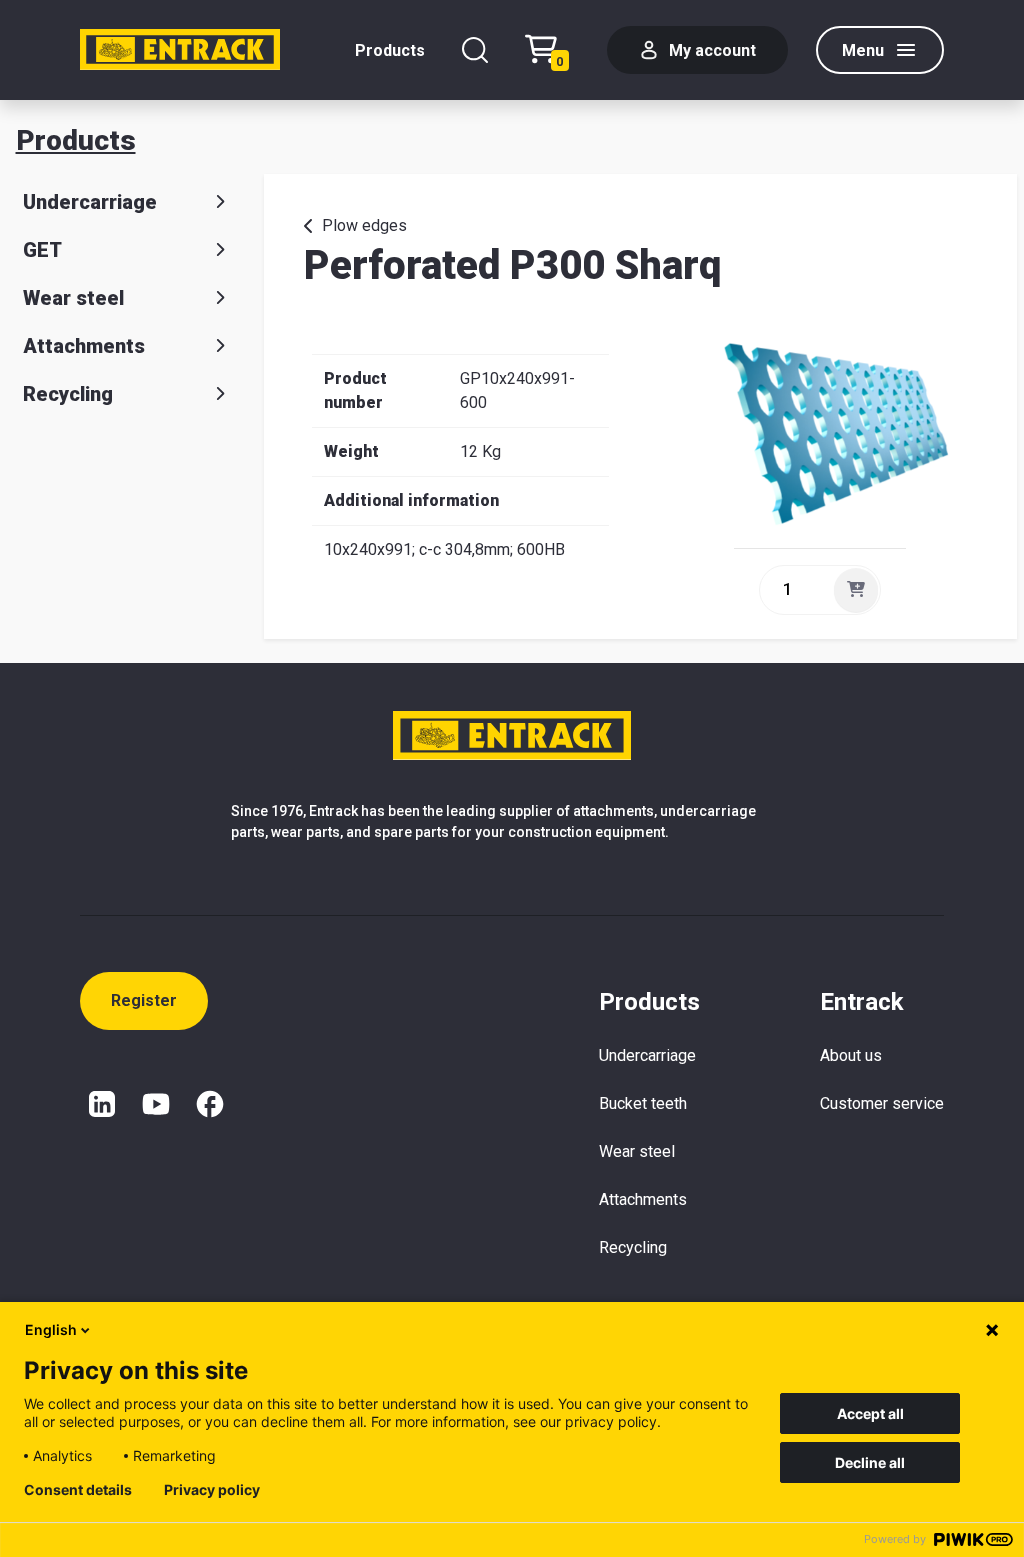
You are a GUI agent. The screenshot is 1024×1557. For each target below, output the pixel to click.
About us (851, 1055)
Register (144, 1000)
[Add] (856, 590)
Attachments (84, 346)
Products (390, 50)
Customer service (882, 1103)
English (51, 1329)
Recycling (68, 394)
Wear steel (73, 298)
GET (42, 250)
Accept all (870, 1413)
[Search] (475, 50)
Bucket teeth (643, 1103)
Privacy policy (212, 1490)
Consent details (78, 1490)
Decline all (870, 1462)
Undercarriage (90, 202)
